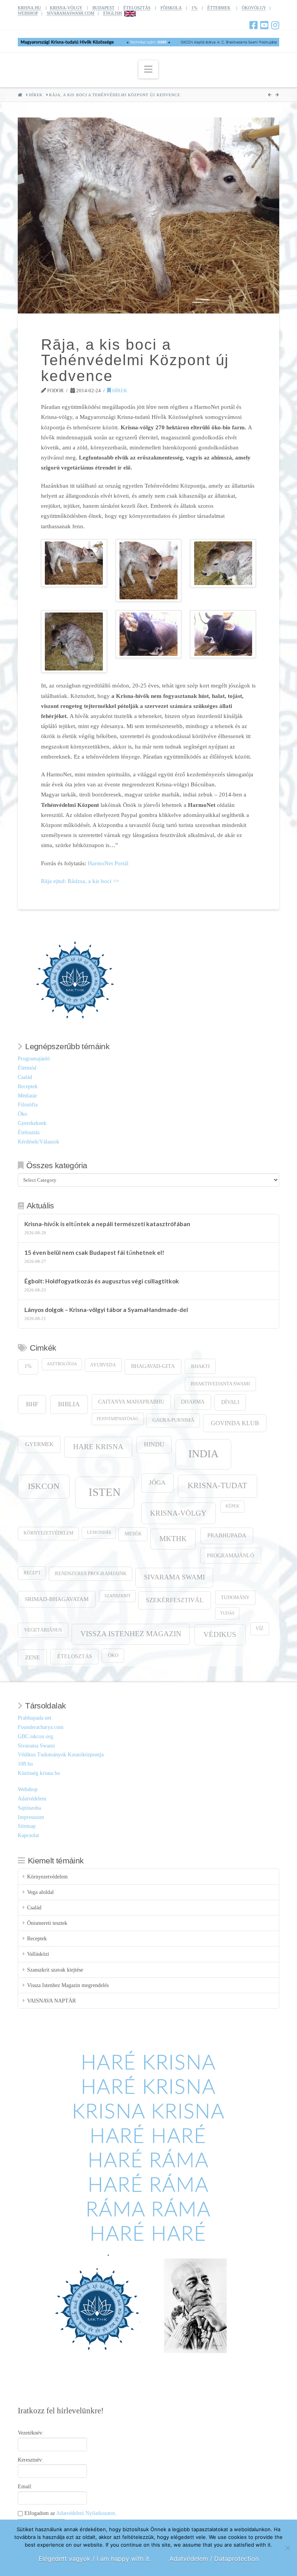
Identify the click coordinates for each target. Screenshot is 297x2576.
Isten (105, 1492)
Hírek (119, 390)
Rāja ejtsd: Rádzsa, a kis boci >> (80, 881)
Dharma (193, 1402)
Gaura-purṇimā (173, 1420)
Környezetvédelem (49, 1533)
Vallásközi (38, 1954)
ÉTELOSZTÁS (137, 8)
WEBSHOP (28, 13)
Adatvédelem (32, 1799)
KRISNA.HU (29, 8)
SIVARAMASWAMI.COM (71, 13)
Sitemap (27, 1826)
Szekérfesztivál (175, 1600)
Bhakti (200, 1366)
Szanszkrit (118, 1596)
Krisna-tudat (217, 1485)
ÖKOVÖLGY (254, 8)
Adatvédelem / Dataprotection (214, 2559)
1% (194, 8)
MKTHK (173, 1539)
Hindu (154, 1444)
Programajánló (34, 1059)
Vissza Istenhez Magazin (131, 1634)
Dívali (230, 1402)
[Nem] (287, 2548)
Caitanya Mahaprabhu (131, 1402)
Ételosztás (29, 1132)
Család (25, 1077)
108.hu (25, 1764)
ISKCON (44, 1486)
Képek (232, 1506)
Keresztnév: (31, 2460)
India (203, 1454)
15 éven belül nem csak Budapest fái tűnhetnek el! (94, 1252)
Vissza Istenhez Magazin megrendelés (68, 1985)
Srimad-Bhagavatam (57, 1599)
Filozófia (28, 1105)
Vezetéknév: (31, 2433)
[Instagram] (275, 25)
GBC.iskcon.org (35, 1736)
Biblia (69, 1404)
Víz (259, 1629)
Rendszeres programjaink (91, 1574)
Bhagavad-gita (153, 1366)
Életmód (27, 1068)
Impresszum (31, 1817)
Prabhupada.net (35, 1718)
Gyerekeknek (32, 1123)
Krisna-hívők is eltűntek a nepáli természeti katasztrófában (107, 1224)
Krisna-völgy (178, 1513)
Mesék (133, 1534)
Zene (32, 1657)
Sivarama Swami (174, 1577)
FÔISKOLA (171, 8)
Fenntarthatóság (118, 1419)
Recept (32, 1573)
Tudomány (235, 1598)
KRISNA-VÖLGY (66, 8)
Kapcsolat (28, 1835)
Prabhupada (227, 1535)
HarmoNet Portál (108, 863)
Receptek (28, 1086)
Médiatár (27, 1096)
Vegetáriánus (43, 1630)
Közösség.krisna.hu (39, 1773)
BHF (32, 1404)
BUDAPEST (103, 8)
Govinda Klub (235, 1423)
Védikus (220, 1634)
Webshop (28, 1789)
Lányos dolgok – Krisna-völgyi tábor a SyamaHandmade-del (106, 1310)
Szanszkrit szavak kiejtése (55, 1970)
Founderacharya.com (41, 1727)
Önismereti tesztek (47, 1923)
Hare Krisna (98, 1447)
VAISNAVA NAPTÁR (51, 2001)
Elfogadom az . (70, 2513)
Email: (25, 2487)
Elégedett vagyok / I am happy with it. (95, 2559)
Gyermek (39, 1444)
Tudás (227, 1613)
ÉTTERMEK (219, 8)
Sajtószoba (29, 1808)
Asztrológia (62, 1364)
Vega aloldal (40, 1892)
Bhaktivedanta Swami (220, 1384)
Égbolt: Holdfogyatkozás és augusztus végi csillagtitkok (102, 1281)
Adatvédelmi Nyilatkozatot (85, 2513)
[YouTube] (264, 25)
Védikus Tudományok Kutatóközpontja (61, 1755)
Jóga (157, 1483)
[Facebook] (253, 25)
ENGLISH (113, 13)
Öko (22, 1114)
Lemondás (99, 1532)
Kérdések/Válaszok (38, 1142)
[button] (148, 69)
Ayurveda (103, 1365)
